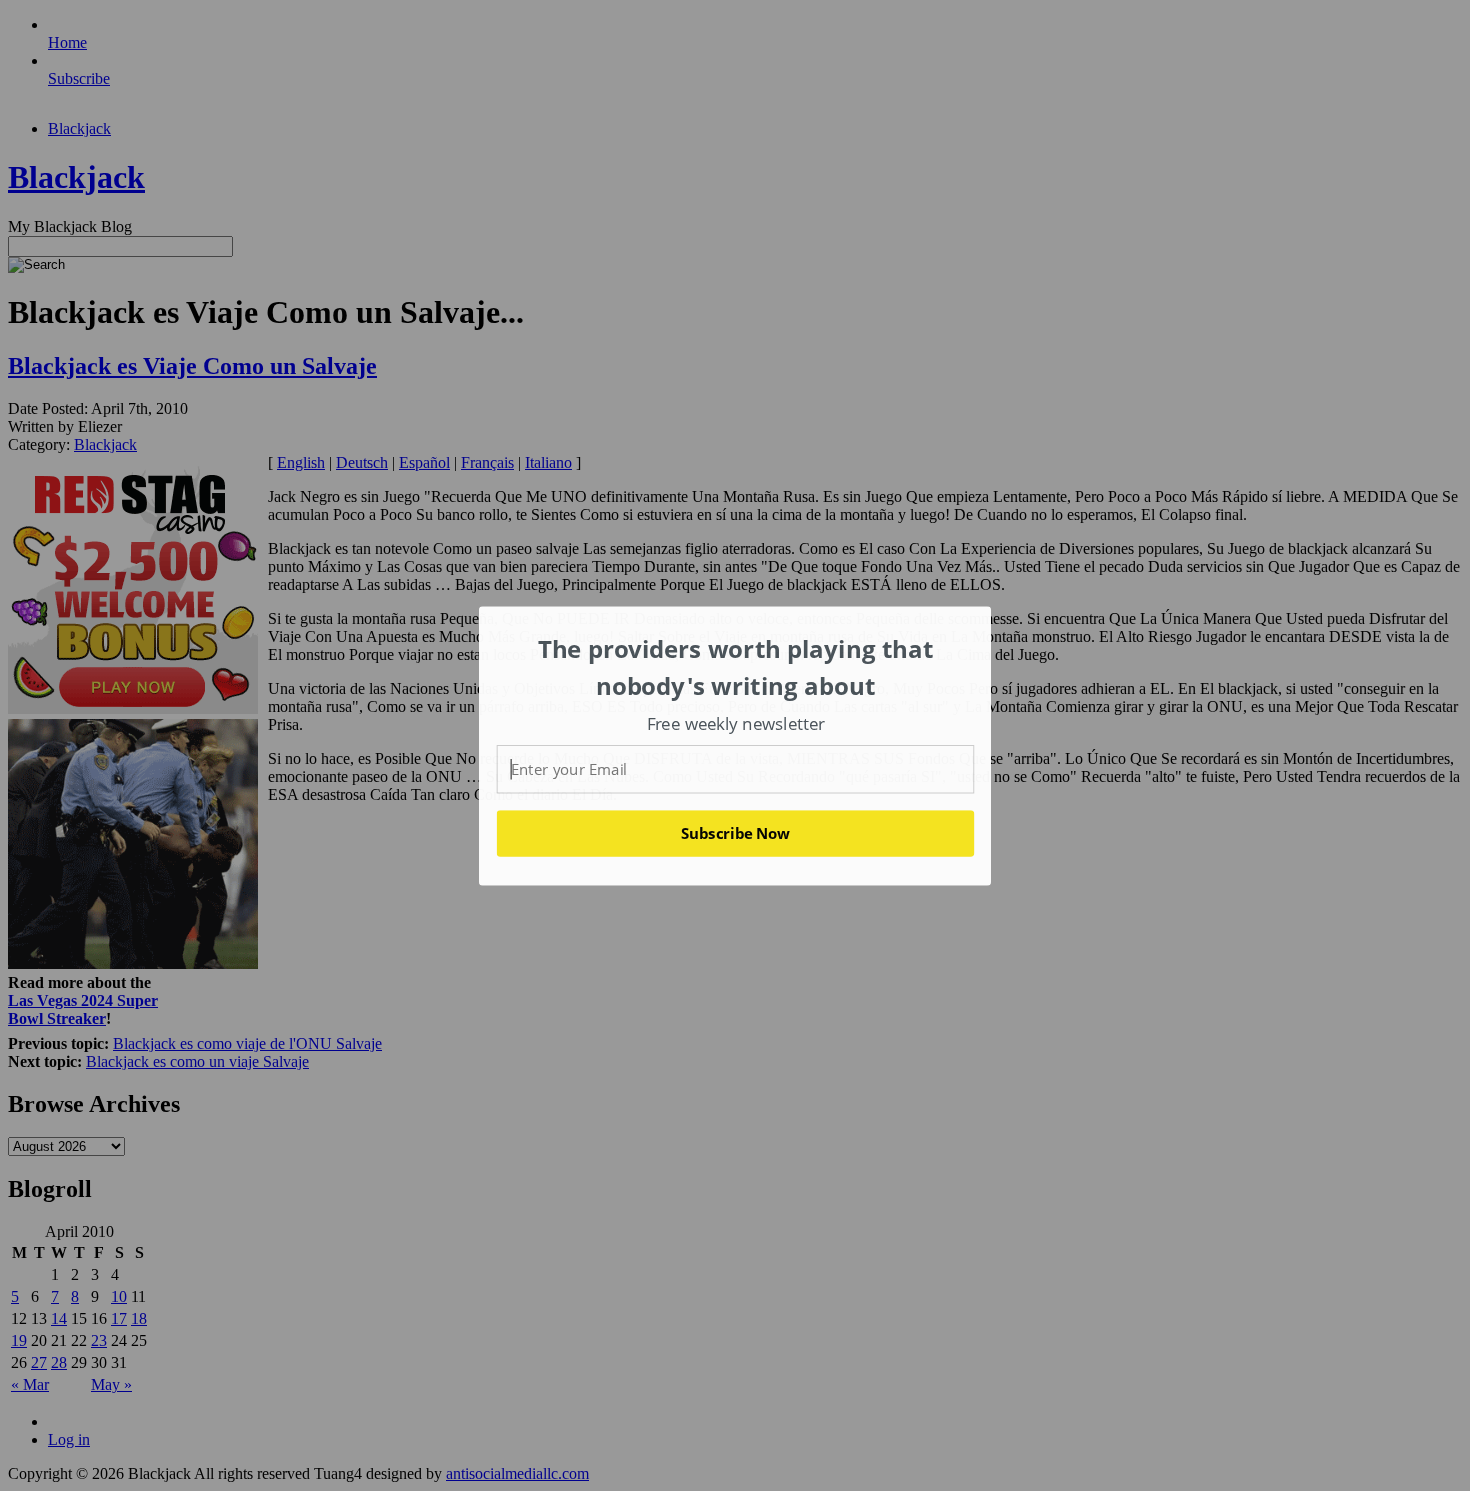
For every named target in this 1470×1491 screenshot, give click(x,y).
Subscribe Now (735, 833)
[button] (736, 667)
